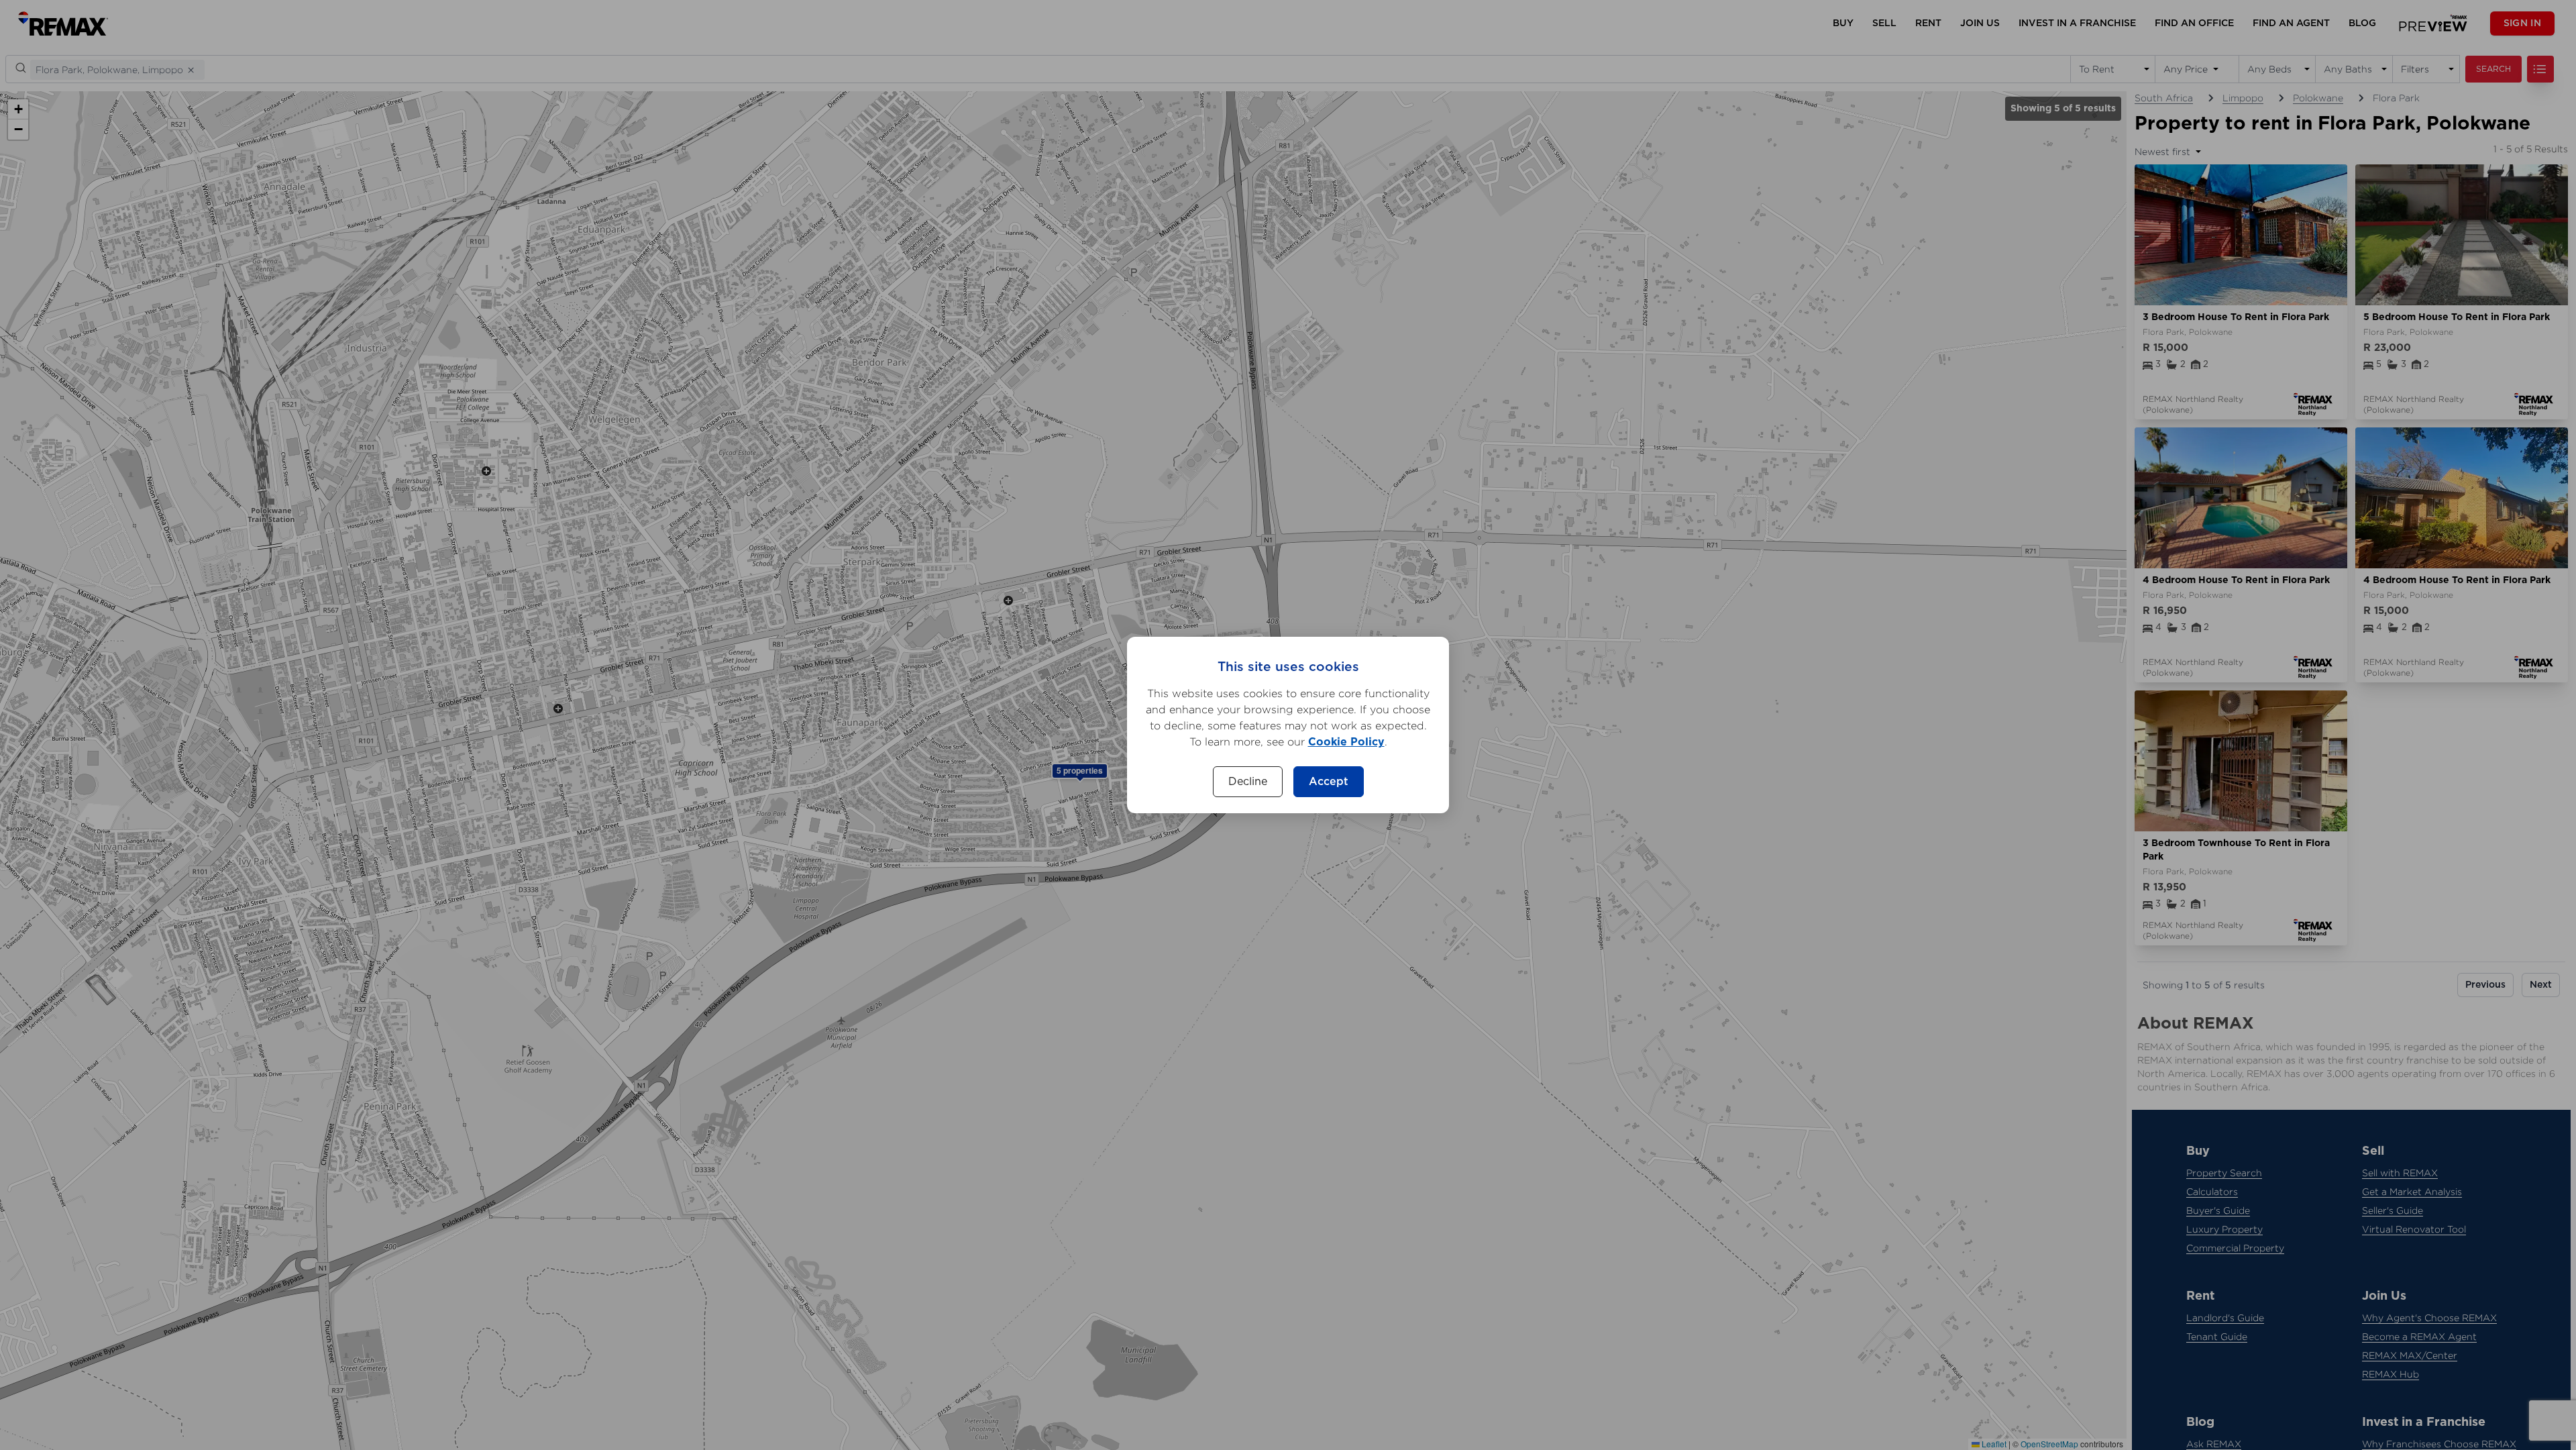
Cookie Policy (1346, 742)
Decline (1248, 782)
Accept (1329, 782)
